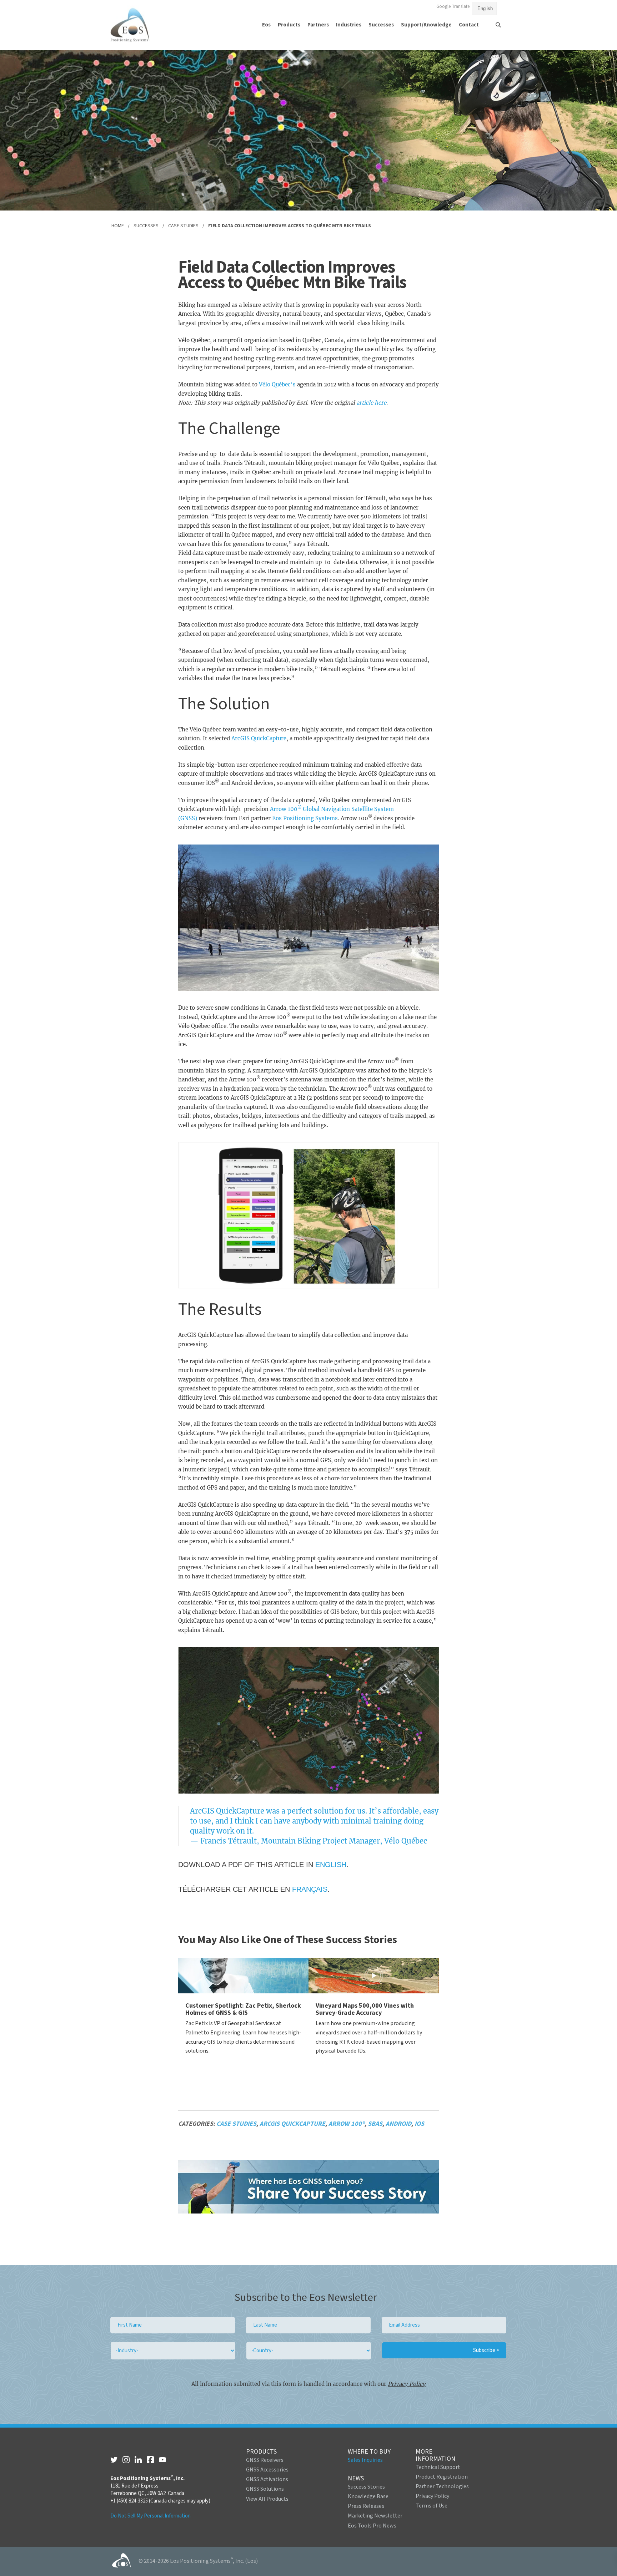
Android (398, 2124)
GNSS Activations (267, 2479)
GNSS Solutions (265, 2489)
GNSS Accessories (267, 2470)
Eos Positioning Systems (305, 818)
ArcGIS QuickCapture (259, 738)
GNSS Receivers (265, 2460)
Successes (146, 226)
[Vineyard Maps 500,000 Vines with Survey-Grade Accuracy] (374, 1976)
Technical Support (438, 2467)
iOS (419, 2124)
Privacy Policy (407, 2384)
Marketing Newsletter (375, 2516)
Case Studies (183, 226)
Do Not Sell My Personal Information (151, 2516)
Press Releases (366, 2506)
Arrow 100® (347, 2124)
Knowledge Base (368, 2496)
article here (371, 403)
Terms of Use (432, 2506)
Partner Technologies (442, 2486)
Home (118, 226)
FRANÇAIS (310, 1889)
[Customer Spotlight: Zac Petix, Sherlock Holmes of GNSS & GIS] (243, 1976)
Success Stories (366, 2487)
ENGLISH (331, 1865)
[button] (266, 25)
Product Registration (442, 2477)
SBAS (375, 2124)
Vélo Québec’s (277, 384)
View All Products (267, 2499)
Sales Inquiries (365, 2460)
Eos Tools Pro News (372, 2526)
